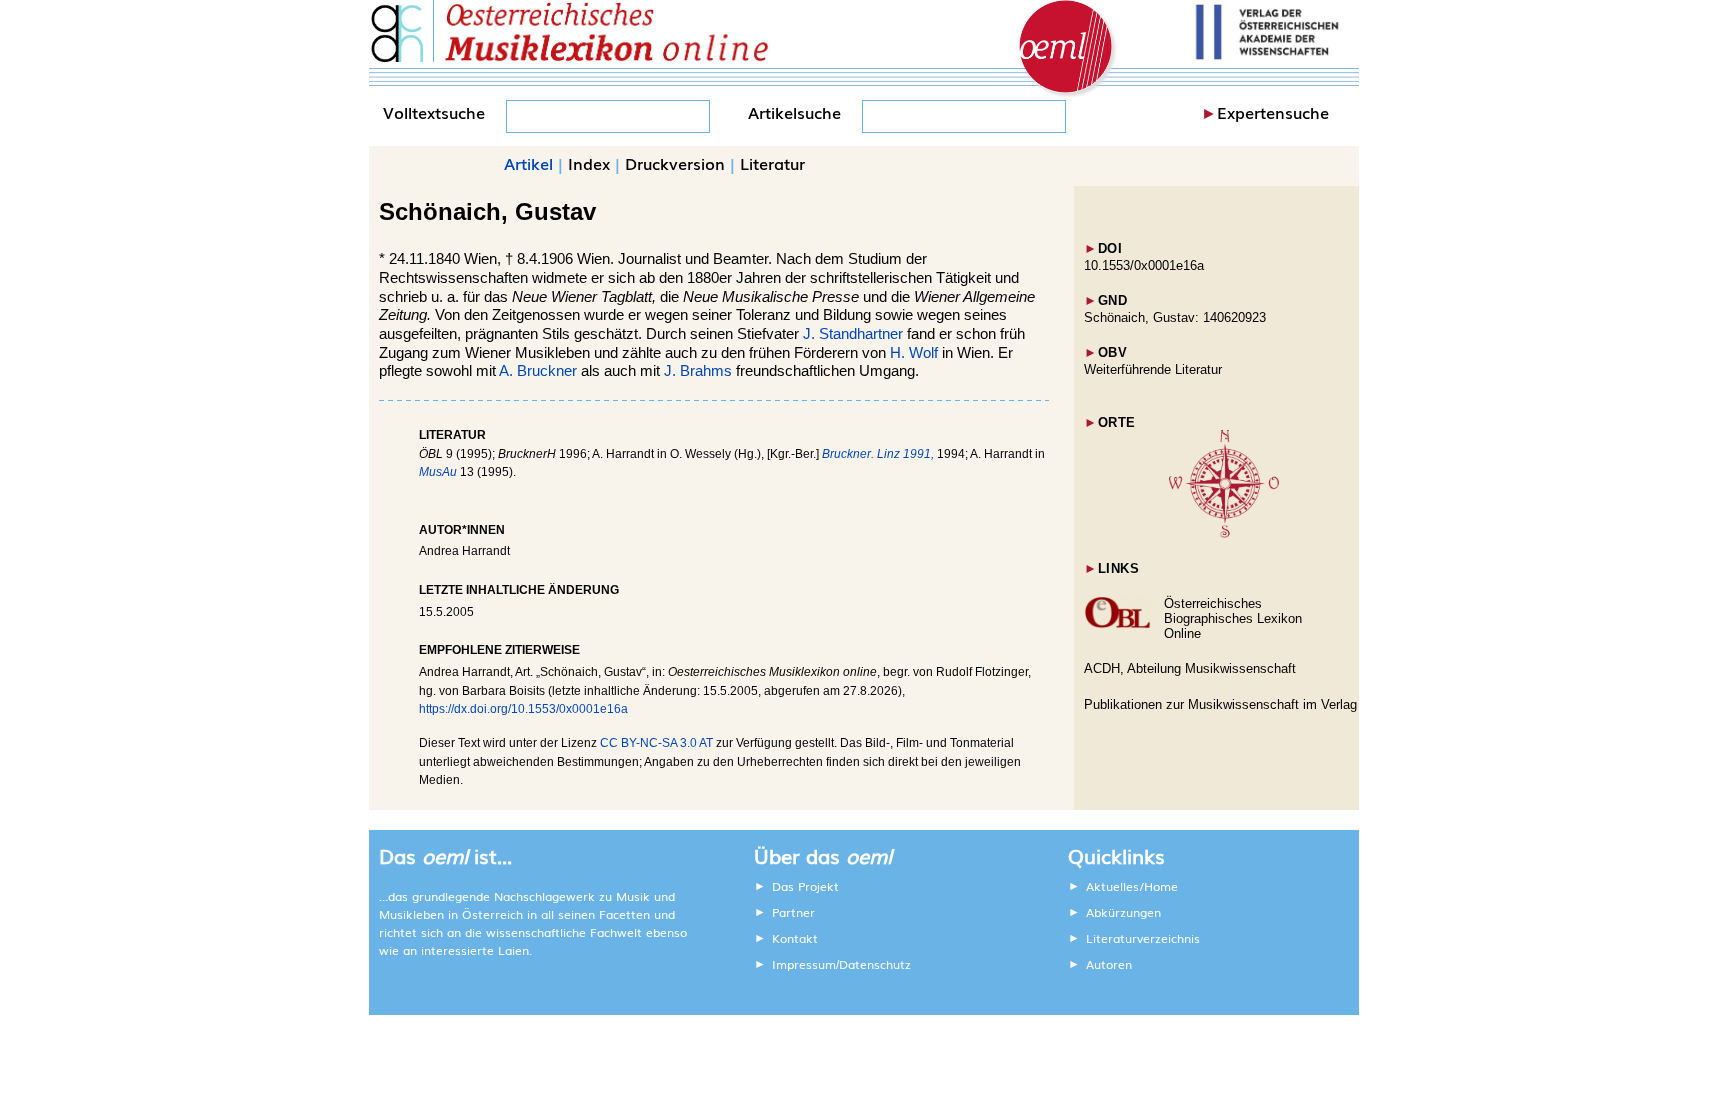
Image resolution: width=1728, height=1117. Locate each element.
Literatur (772, 163)
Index (589, 163)
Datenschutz (875, 964)
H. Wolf (914, 353)
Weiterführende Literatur (1153, 369)
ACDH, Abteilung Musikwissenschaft (1190, 668)
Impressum (804, 964)
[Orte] (1224, 533)
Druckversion (675, 163)
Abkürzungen (1123, 912)
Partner (793, 912)
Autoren (1109, 964)
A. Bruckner (538, 371)
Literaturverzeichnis (1143, 938)
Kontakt (795, 938)
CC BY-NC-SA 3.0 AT (656, 743)
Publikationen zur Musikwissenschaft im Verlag (1220, 704)
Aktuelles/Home (1132, 886)
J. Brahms (698, 371)
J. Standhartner (853, 334)
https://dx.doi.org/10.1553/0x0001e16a (523, 709)
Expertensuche (1273, 112)
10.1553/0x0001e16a (1144, 265)
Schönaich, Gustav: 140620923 (1175, 317)
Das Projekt (805, 886)
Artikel (528, 163)
